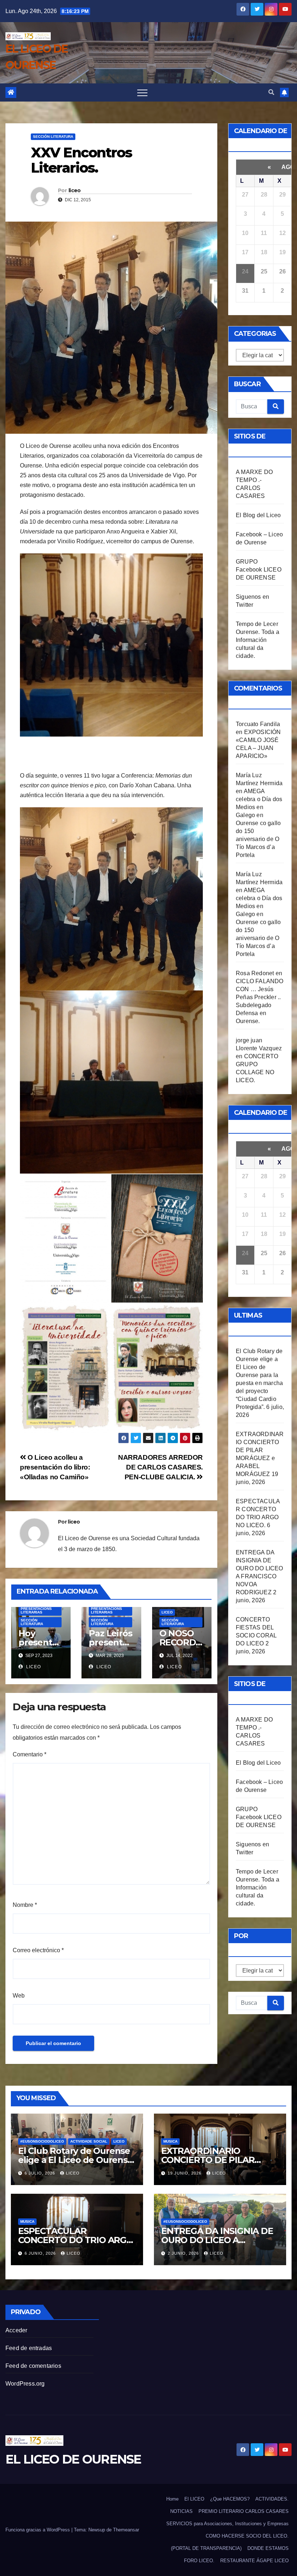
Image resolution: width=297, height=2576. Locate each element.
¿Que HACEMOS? (230, 2499)
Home (172, 2499)
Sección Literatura (53, 137)
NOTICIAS (181, 2511)
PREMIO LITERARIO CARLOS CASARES (244, 2511)
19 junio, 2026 (185, 2173)
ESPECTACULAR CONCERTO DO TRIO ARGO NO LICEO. (76, 2240)
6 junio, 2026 (41, 2253)
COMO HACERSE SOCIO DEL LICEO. (247, 2536)
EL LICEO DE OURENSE (73, 2459)
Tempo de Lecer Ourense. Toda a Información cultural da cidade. (258, 640)
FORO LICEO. (199, 2561)
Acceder (16, 2330)
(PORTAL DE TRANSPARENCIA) (206, 2548)
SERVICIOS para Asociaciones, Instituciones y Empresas (227, 2524)
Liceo (167, 1612)
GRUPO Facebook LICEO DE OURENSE (259, 570)
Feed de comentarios (33, 2366)
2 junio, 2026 (184, 2253)
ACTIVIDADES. (272, 2499)
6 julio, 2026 (41, 2173)
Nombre (25, 1905)
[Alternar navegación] (142, 92)
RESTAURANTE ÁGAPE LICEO (254, 2561)
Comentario (30, 1754)
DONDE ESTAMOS (268, 2548)
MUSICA (170, 2141)
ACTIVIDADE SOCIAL (89, 2141)
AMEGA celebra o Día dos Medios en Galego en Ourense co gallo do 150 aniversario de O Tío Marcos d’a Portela (259, 823)
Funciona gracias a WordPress (38, 2530)
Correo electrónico (38, 1950)
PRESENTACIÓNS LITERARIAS (36, 1610)
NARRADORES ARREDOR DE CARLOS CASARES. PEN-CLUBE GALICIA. (160, 1467)
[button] (271, 92)
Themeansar (126, 2530)
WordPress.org (25, 2384)
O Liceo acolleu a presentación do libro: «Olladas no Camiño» (55, 1467)
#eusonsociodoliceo (42, 2141)
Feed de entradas (29, 2348)
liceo (75, 190)
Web (19, 1996)
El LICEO (194, 2499)
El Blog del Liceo (258, 515)
